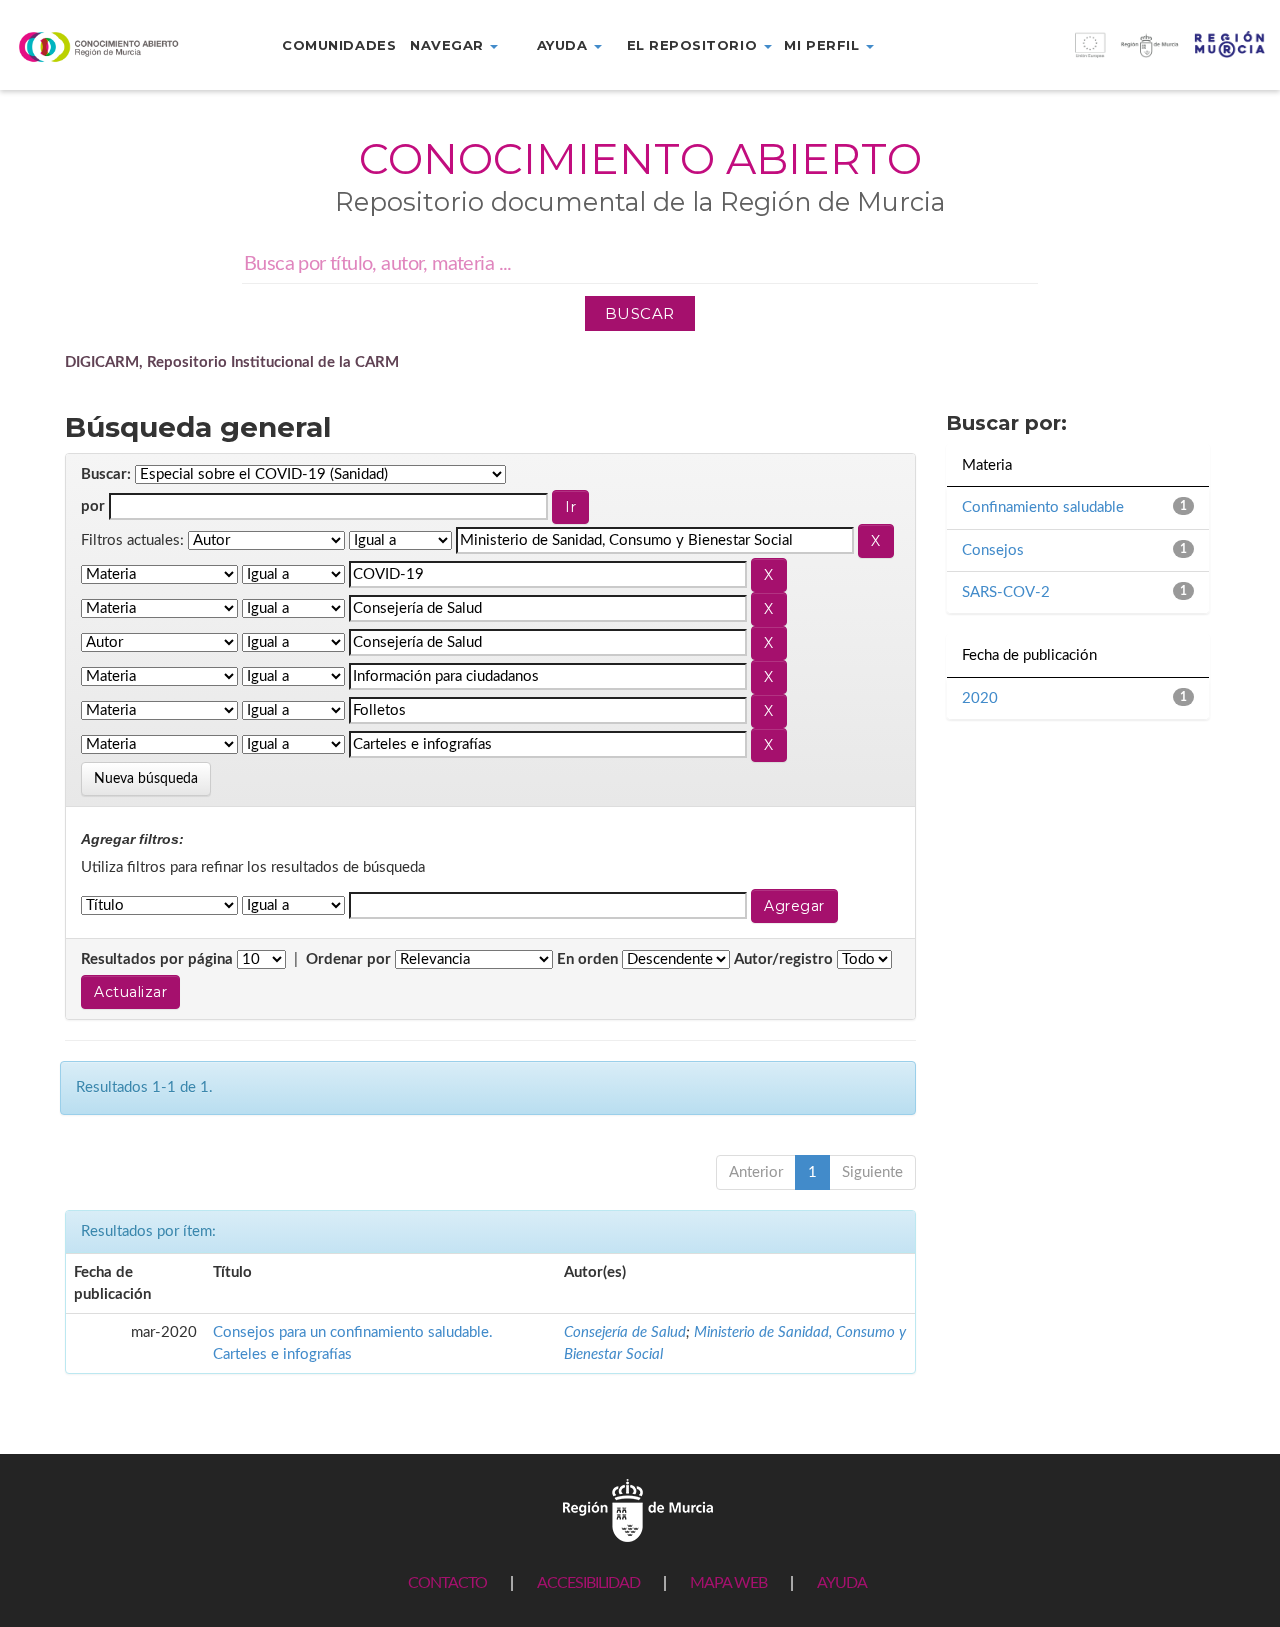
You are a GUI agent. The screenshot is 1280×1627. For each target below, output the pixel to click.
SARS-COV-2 (1006, 592)
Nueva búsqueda (146, 779)
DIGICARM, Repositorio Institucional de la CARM (232, 362)
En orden (587, 959)
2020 (980, 698)
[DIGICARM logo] (106, 46)
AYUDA (842, 1583)
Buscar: (106, 474)
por (93, 506)
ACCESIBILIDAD (588, 1583)
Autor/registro (783, 959)
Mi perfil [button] (823, 45)
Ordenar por (348, 959)
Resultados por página (157, 959)
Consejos (993, 550)
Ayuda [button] (564, 45)
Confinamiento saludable (1043, 507)
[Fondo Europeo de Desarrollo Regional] (1120, 55)
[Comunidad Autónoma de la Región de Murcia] (638, 1509)
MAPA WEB (728, 1583)
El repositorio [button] (694, 45)
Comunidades (339, 45)
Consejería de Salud (625, 1332)
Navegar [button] (449, 45)
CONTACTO (447, 1583)
